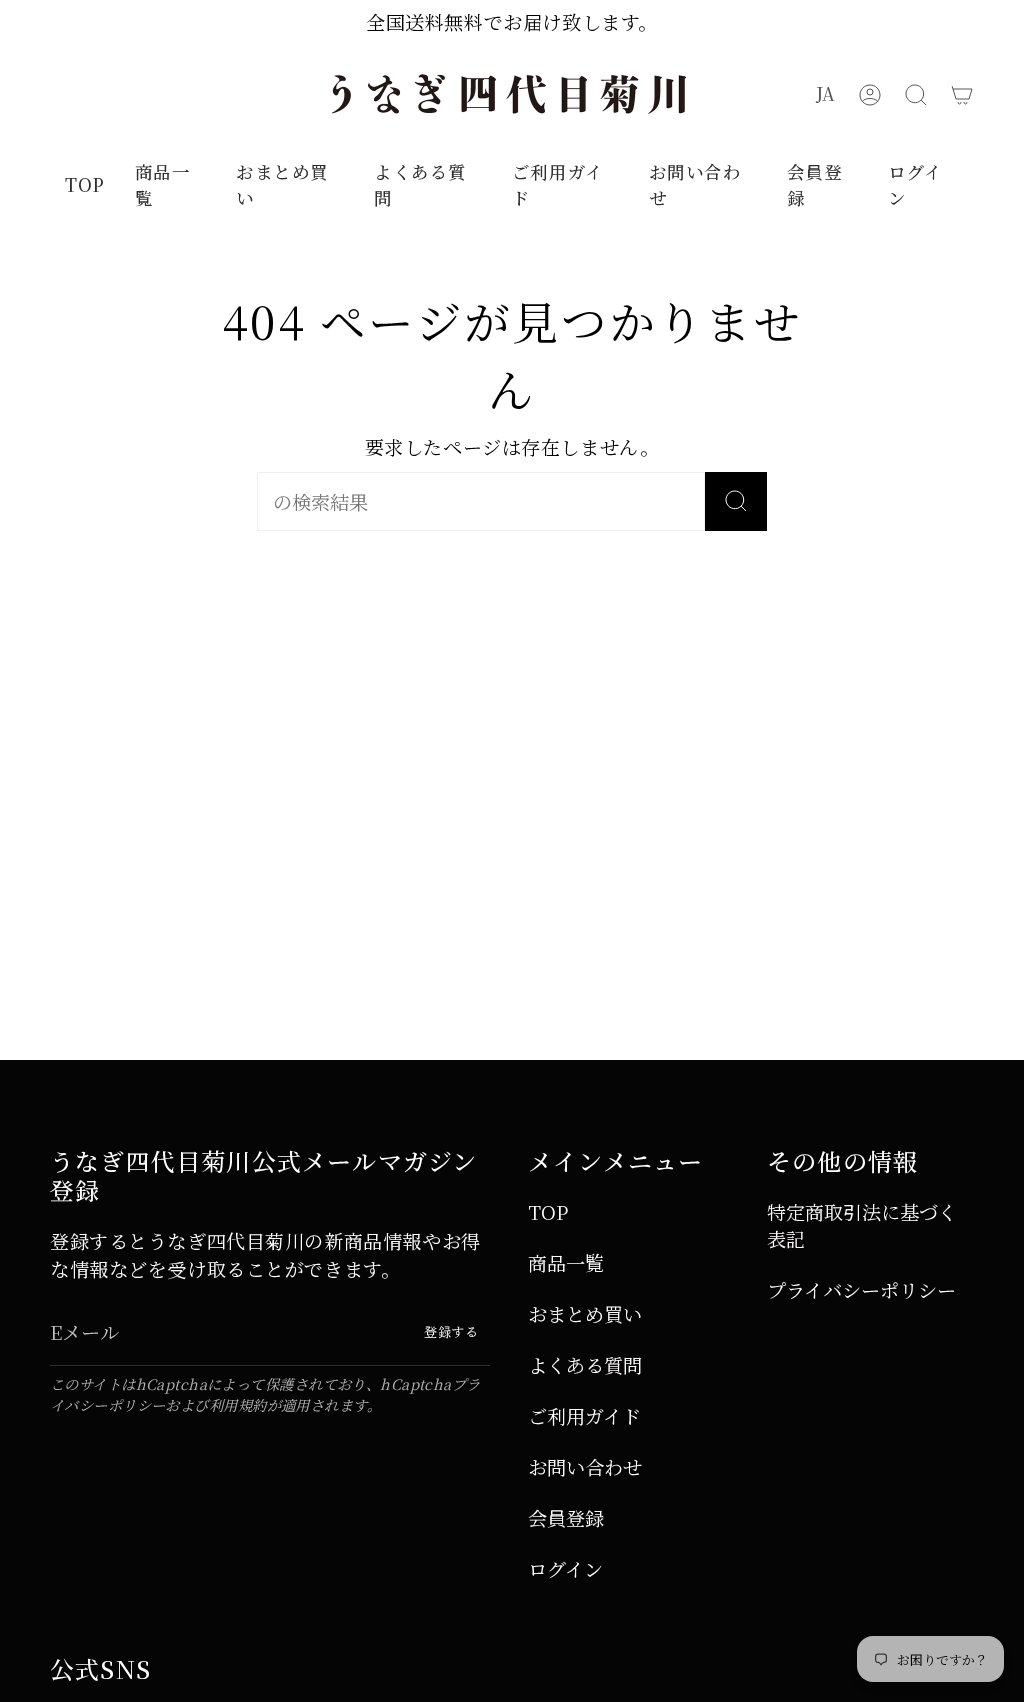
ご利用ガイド (584, 1415)
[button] (916, 94)
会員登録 (566, 1517)
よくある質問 (585, 1364)
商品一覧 (566, 1262)
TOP (548, 1211)
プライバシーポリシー (861, 1289)
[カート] (962, 94)
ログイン (565, 1568)
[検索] (736, 501)
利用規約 (238, 1404)
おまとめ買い (585, 1313)
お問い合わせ (585, 1466)
